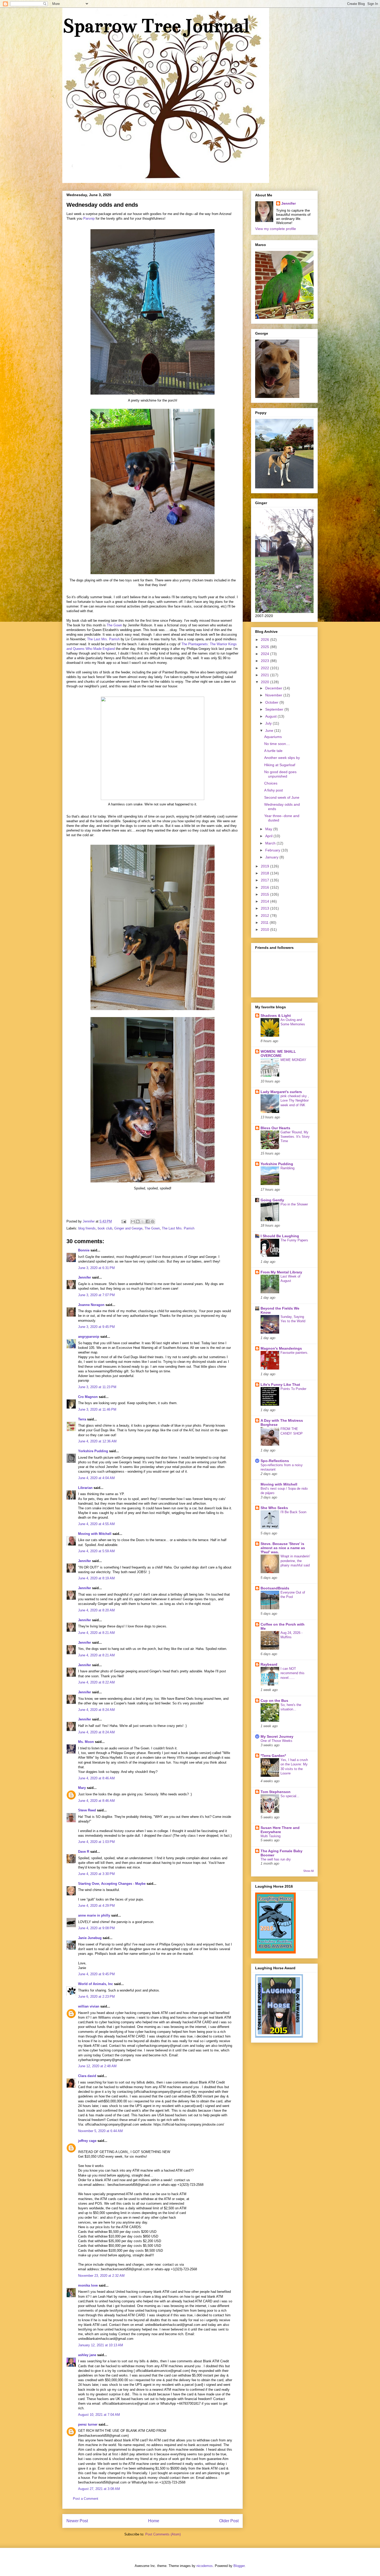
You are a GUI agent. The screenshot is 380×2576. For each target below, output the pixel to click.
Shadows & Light (276, 1016)
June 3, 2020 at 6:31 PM (96, 1268)
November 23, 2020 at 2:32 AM (101, 2276)
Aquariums (273, 737)
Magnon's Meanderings (281, 1348)
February (273, 850)
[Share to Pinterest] (153, 1221)
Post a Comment (86, 2499)
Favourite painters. (294, 1353)
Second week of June (282, 797)
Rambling (287, 1168)
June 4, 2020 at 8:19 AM (96, 1578)
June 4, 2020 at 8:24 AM (96, 1710)
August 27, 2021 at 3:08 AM (99, 2489)
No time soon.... (277, 744)
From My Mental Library (281, 1272)
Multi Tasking (271, 1836)
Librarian (85, 1488)
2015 (265, 894)
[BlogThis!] (138, 1221)
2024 (265, 654)
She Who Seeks (274, 1508)
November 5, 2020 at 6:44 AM (100, 2131)
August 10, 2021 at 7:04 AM (99, 2415)
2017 (265, 880)
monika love (88, 2285)
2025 (265, 647)
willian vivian (89, 2006)
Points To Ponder (293, 1389)
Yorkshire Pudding (93, 1451)
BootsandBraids (275, 1588)
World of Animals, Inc (96, 1984)
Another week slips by (282, 758)
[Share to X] (143, 1221)
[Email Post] (123, 1221)
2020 (265, 682)
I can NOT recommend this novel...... (292, 1673)
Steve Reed (87, 1810)
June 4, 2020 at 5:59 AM (96, 1551)
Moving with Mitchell (95, 1534)
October (272, 702)
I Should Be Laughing (280, 1236)
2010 (265, 929)
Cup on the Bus (274, 1701)
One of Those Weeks (276, 1741)
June (270, 730)
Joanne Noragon (91, 1305)
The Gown (114, 625)
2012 (265, 916)
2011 (265, 922)
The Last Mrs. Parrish (103, 639)
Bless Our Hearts (275, 1128)
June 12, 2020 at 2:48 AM (97, 2066)
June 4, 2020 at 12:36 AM (97, 1441)
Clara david (88, 2076)
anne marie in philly (94, 1915)
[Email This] (133, 1221)
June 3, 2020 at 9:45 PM (96, 1327)
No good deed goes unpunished (280, 774)
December (274, 688)
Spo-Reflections (275, 1461)
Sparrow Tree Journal (156, 26)
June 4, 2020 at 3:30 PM (96, 1874)
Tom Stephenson (276, 1792)
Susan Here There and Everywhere (280, 1830)
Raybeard (269, 1664)
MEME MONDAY (293, 1060)
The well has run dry (276, 1859)
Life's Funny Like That (280, 1385)
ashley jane (87, 2355)
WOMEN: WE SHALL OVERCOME (278, 1054)
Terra (83, 1419)
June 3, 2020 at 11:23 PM (97, 1387)
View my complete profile (276, 229)
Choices (271, 783)
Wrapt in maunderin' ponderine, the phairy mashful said (295, 1561)
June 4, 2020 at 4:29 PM (96, 1906)
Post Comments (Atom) (163, 2534)
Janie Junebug (90, 1938)
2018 (265, 873)
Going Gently (272, 1200)
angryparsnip (89, 1337)
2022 (265, 668)
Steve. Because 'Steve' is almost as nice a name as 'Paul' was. (283, 1548)
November (274, 695)
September (275, 709)
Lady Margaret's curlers (281, 1092)
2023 (265, 661)
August (271, 716)
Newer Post (77, 2521)
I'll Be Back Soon (293, 1512)
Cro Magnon (88, 1397)
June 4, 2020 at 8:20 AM (96, 1610)
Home (154, 2521)
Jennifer (85, 1277)
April (269, 836)
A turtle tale (273, 751)
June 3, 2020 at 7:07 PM (96, 1295)
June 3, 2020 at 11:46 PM (97, 1409)
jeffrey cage (87, 2141)
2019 (265, 866)
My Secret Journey (277, 1736)
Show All (308, 1871)
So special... (290, 1796)
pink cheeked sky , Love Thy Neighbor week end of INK (295, 1101)
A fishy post (273, 790)
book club (105, 1228)
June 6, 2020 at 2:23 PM (96, 1997)
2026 (265, 640)
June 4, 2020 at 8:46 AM (96, 1778)
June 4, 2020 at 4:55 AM (96, 1524)
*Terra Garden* (273, 1756)
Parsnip (89, 218)
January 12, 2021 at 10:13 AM (101, 2345)
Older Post (229, 2521)
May (269, 829)
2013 (265, 908)
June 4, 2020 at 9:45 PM (96, 1974)
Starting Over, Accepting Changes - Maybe (112, 1884)
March (271, 843)
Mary (82, 1788)
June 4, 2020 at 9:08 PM (96, 1928)
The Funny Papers (294, 1240)
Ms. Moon (86, 1742)
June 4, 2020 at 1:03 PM (96, 1842)
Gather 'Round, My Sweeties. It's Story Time (295, 1137)
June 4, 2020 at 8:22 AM (96, 1682)
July (269, 723)
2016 (265, 887)
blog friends (87, 1228)
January (272, 857)
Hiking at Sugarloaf (280, 765)
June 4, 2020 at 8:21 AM (96, 1633)
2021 (265, 675)
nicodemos (205, 2566)
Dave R (84, 1852)
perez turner (88, 2424)
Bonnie (84, 1250)
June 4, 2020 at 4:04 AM (96, 1478)
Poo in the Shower (294, 1204)
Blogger (239, 2566)
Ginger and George (128, 1228)
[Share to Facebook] (148, 1221)
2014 (265, 901)
